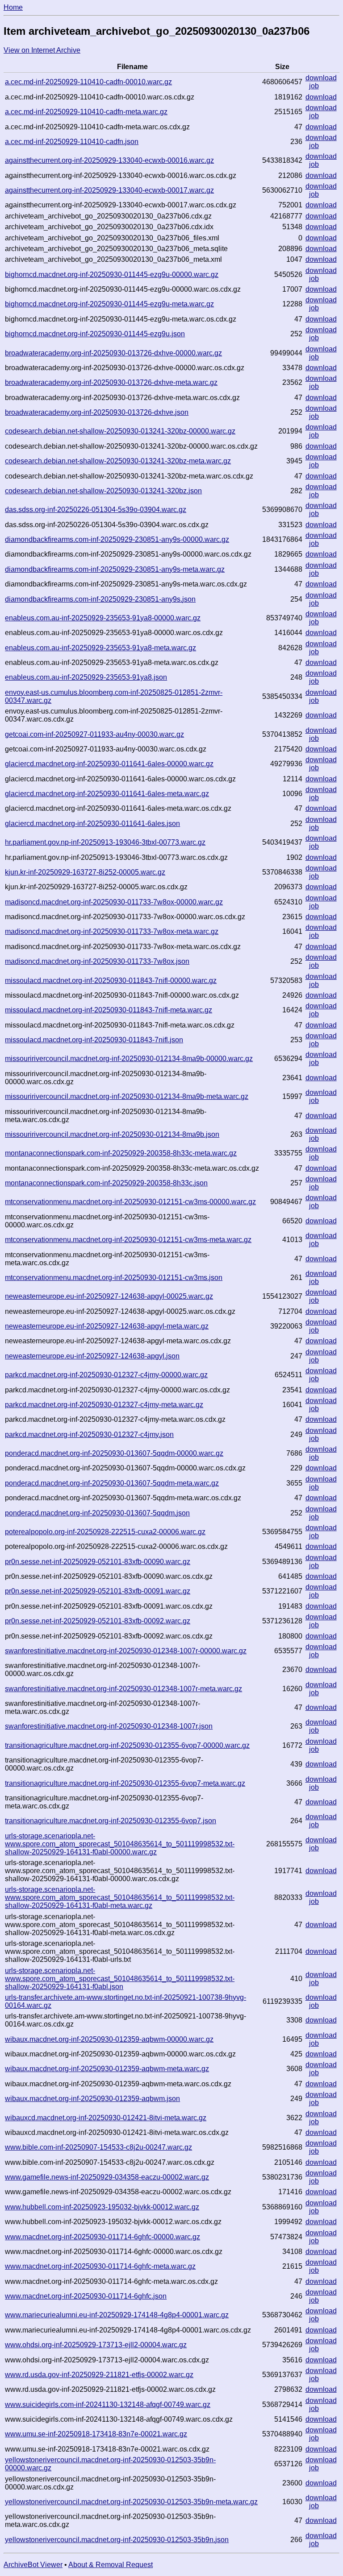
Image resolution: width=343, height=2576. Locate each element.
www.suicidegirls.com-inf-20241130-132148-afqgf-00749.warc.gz (108, 2405)
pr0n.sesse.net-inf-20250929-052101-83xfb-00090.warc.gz (98, 1562)
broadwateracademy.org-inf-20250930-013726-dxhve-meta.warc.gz (111, 382)
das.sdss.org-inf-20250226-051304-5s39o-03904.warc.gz (96, 510)
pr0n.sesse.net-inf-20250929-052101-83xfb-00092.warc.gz (98, 1621)
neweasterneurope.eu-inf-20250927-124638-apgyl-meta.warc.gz (107, 1326)
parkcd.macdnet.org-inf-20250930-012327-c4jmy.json (89, 1435)
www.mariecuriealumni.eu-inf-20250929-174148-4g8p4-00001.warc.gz (117, 2315)
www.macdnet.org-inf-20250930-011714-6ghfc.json (86, 2296)
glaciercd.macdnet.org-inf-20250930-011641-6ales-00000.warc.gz (109, 764)
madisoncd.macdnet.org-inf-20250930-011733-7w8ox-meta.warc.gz (112, 931)
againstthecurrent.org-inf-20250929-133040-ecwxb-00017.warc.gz (109, 190)
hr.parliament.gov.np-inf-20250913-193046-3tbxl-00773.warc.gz (105, 842)
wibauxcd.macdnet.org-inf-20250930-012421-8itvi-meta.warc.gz (106, 2118)
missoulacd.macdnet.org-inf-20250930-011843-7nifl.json (94, 1040)
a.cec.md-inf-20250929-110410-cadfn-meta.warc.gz (86, 112)
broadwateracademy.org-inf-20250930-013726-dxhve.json (97, 412)
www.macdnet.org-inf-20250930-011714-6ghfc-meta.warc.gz (100, 2266)
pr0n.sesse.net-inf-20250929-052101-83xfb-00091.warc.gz (98, 1591)
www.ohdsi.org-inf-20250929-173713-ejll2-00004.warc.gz (96, 2345)
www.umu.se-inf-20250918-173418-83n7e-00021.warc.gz (96, 2434)
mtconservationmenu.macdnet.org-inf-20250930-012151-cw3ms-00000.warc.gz (130, 1202)
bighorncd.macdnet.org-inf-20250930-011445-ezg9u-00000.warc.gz (112, 275)
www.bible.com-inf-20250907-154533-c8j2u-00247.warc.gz (98, 2147)
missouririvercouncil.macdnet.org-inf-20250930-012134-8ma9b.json (112, 1134)
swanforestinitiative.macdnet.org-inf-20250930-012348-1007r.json (109, 1726)
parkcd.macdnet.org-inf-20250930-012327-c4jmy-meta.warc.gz (104, 1405)
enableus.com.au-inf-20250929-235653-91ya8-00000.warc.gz (103, 618)
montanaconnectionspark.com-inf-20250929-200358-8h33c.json (106, 1183)
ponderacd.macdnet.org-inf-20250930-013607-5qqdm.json (97, 1513)
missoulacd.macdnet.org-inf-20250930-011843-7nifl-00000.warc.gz (111, 980)
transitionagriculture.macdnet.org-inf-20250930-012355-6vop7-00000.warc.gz (127, 1745)
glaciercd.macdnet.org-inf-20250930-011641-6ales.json (92, 824)
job (314, 86)
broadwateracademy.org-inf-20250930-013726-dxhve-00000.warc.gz (113, 353)
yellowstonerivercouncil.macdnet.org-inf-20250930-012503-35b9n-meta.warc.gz (131, 2502)
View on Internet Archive (42, 50)
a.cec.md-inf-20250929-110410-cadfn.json (72, 142)
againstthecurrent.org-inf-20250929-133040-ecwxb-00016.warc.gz (109, 160)
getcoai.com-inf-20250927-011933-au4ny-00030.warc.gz (94, 734)
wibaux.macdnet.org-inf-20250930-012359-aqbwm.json (92, 2099)
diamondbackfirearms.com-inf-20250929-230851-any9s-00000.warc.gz (117, 539)
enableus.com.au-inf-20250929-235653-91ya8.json (86, 677)
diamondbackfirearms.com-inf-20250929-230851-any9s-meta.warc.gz (115, 569)
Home (13, 7)
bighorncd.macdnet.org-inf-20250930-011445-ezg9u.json (95, 334)
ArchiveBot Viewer (33, 2565)
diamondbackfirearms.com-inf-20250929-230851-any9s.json (100, 599)
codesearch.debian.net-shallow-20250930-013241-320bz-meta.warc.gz (118, 461)
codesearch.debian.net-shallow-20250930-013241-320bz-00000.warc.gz (120, 431)
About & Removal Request (111, 2565)
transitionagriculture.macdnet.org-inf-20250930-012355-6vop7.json (111, 1821)
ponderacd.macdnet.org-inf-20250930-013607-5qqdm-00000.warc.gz (114, 1453)
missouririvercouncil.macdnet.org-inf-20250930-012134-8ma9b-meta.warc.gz (127, 1096)
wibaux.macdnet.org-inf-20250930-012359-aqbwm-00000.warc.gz (109, 2039)
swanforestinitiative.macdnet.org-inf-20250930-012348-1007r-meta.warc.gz (123, 1689)
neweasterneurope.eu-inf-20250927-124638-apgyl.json (92, 1356)
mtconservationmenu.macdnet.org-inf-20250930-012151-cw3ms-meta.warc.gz (128, 1240)
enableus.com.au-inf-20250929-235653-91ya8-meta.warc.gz (100, 648)
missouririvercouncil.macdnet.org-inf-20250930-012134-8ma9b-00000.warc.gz (129, 1059)
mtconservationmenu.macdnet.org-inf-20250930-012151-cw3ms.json (114, 1278)
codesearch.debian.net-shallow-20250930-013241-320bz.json (103, 491)
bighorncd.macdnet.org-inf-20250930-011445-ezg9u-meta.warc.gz (109, 304)
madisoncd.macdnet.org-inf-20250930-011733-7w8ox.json (97, 961)
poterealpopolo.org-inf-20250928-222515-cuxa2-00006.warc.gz (105, 1532)
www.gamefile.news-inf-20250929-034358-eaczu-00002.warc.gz (107, 2177)
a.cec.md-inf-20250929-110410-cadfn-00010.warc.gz (88, 82)
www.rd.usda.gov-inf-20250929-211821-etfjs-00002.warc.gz (99, 2375)
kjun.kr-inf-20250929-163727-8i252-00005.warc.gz (85, 872)
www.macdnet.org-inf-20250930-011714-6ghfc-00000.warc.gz (102, 2237)
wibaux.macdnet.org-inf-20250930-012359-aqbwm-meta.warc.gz (107, 2069)
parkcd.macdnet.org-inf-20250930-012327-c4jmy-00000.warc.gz (106, 1375)
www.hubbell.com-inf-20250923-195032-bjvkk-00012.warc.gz (102, 2207)
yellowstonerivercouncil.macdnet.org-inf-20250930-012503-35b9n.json (117, 2540)
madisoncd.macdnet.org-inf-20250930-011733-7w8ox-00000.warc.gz (114, 902)
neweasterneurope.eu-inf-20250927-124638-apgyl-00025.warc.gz (109, 1296)
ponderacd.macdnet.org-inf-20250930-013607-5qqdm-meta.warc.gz (112, 1483)
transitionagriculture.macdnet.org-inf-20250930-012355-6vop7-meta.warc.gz (125, 1783)
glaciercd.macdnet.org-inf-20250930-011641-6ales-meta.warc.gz (107, 794)
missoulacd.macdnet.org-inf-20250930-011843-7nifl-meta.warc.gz (109, 1010)
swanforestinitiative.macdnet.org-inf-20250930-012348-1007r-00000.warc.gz (126, 1651)
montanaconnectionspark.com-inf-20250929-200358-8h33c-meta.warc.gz (121, 1153)
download (321, 78)
